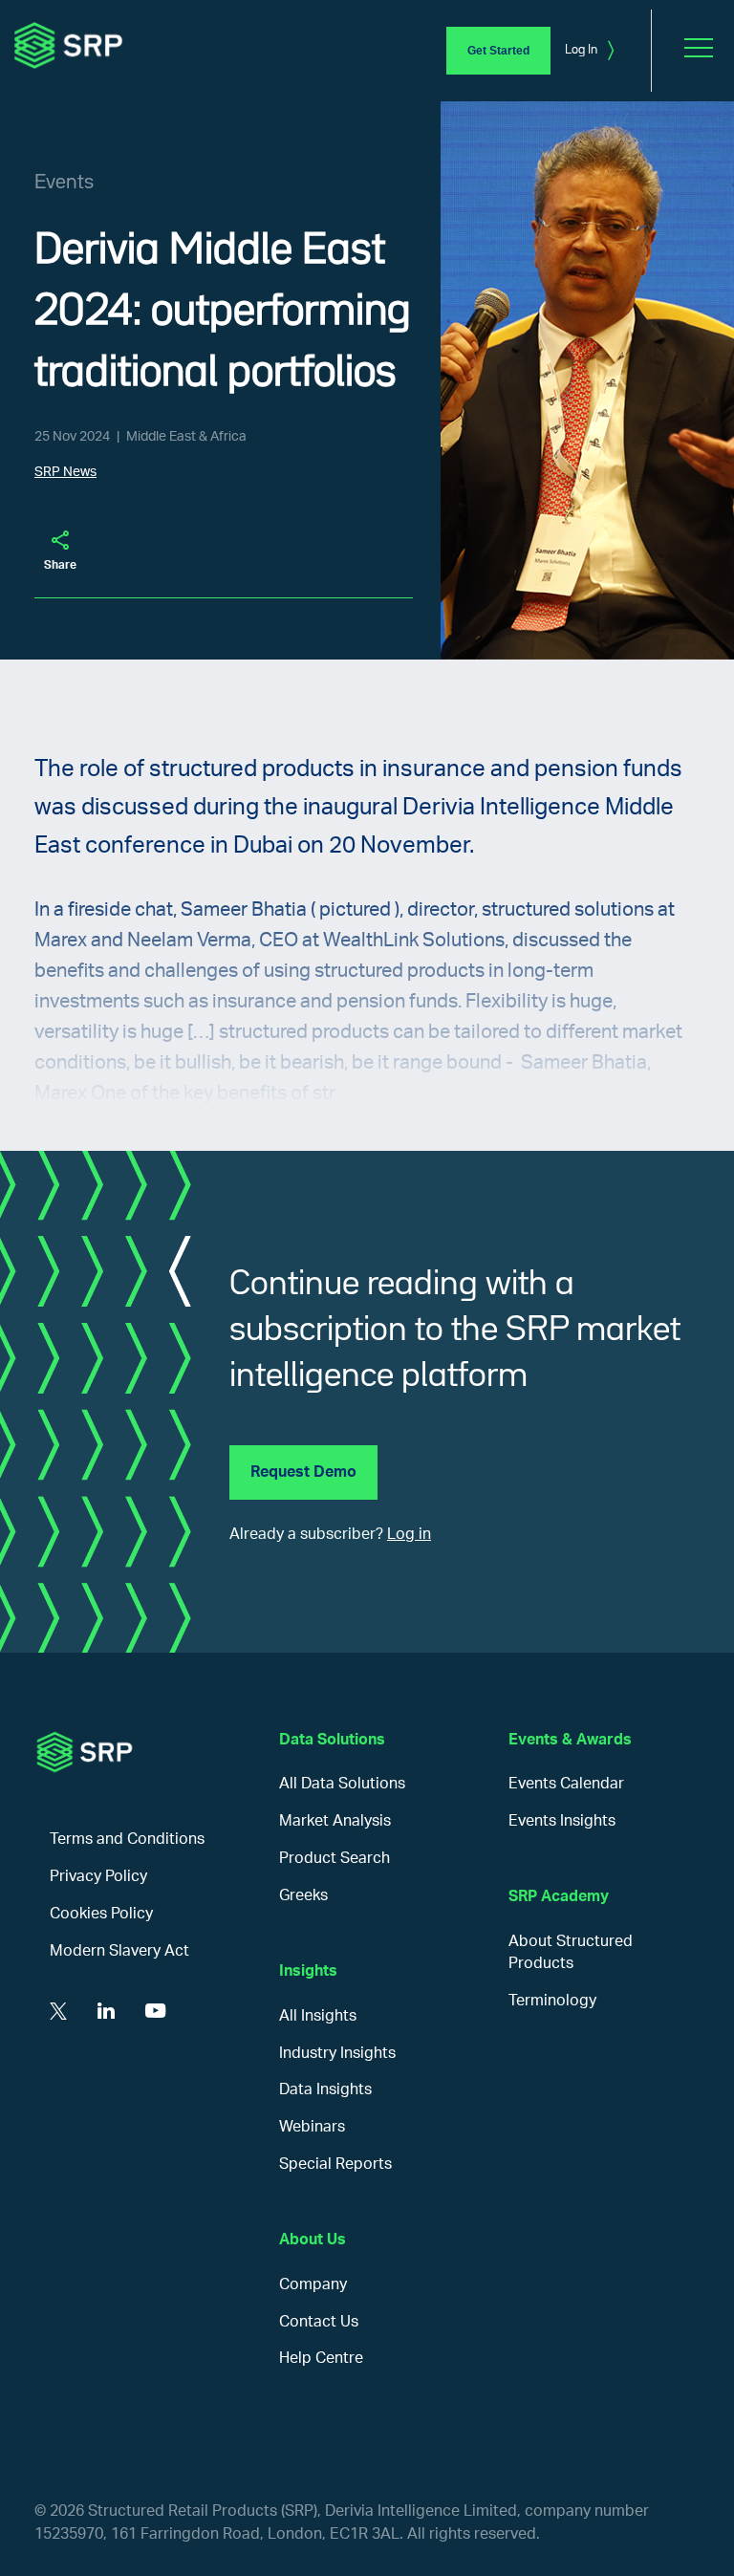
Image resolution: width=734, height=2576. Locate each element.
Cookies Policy (101, 1914)
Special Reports (335, 2164)
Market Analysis (335, 1821)
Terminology (552, 2001)
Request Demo (303, 1472)
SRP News (65, 472)
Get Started (498, 51)
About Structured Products (571, 1952)
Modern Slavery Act (119, 1951)
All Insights (318, 2016)
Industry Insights (337, 2053)
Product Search (335, 1858)
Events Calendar (566, 1784)
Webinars (312, 2127)
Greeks (303, 1895)
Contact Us (319, 2322)
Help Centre (321, 2358)
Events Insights (562, 1821)
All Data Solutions (342, 1784)
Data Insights (325, 2089)
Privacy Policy (98, 1876)
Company (313, 2284)
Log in (409, 1534)
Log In (589, 51)
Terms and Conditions (127, 1839)
